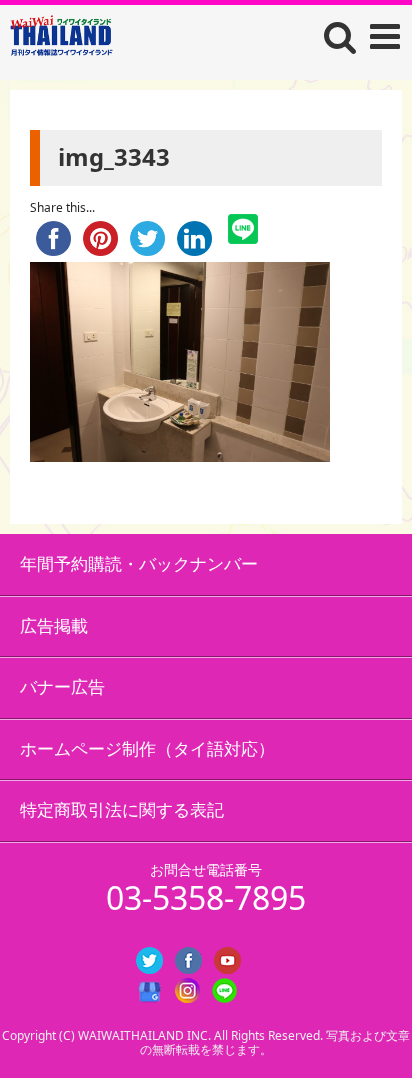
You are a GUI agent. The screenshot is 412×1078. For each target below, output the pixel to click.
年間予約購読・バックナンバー (139, 563)
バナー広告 (62, 686)
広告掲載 (54, 625)
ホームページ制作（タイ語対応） (147, 748)
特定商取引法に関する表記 (122, 809)
